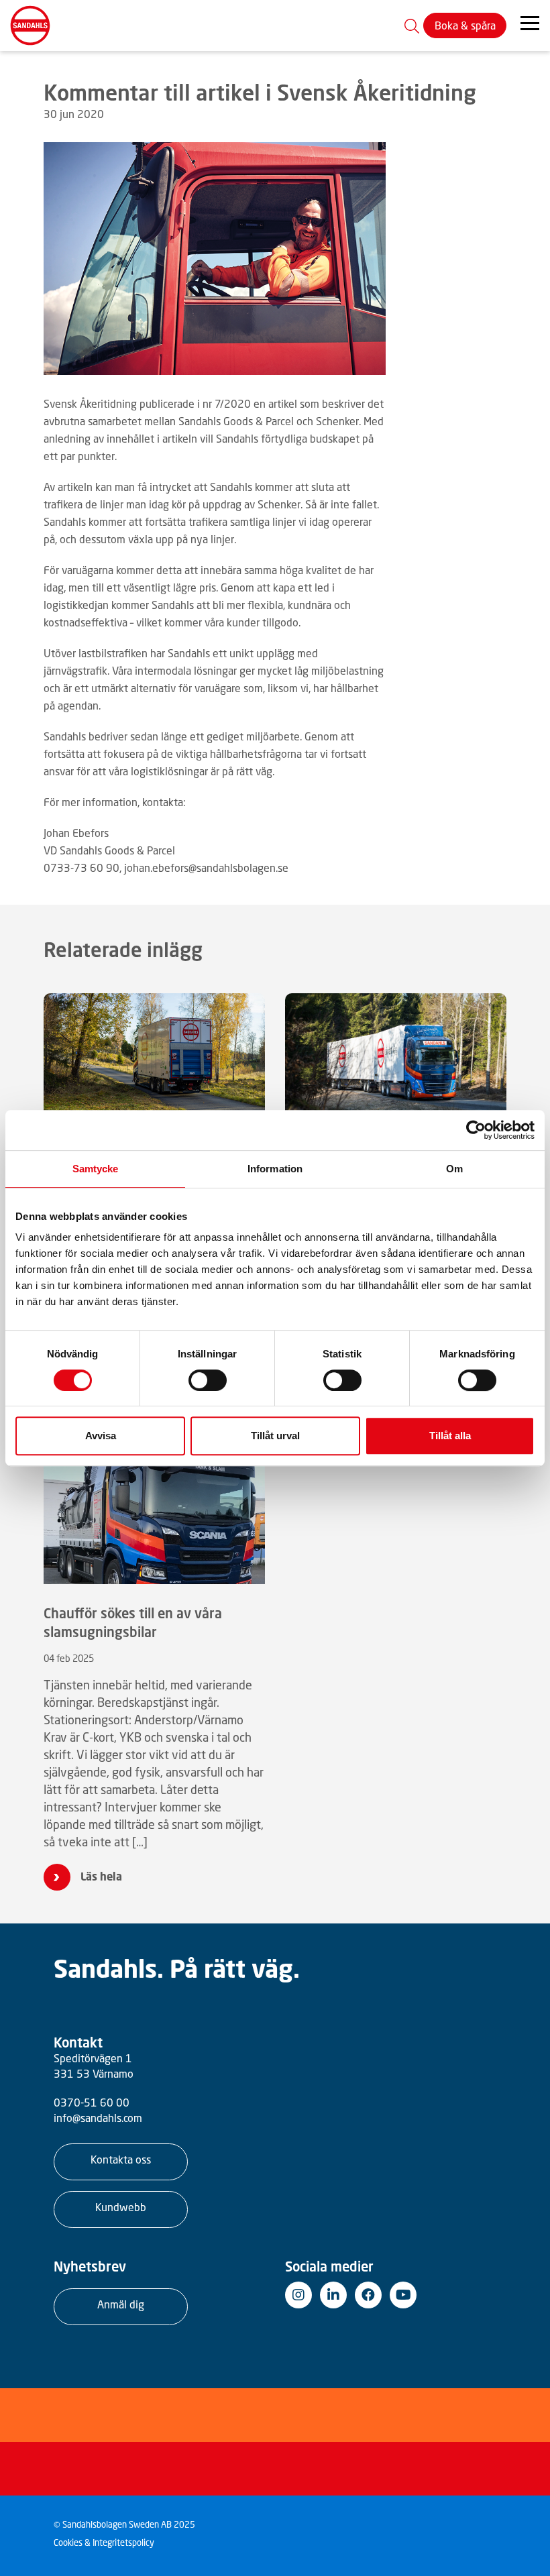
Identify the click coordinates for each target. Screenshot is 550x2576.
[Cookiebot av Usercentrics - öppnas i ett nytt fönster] (476, 1130)
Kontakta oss (121, 2160)
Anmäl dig (121, 2304)
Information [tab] (275, 1169)
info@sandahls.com (98, 2118)
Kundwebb (121, 2207)
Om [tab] (454, 1169)
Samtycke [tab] (96, 1169)
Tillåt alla (450, 1436)
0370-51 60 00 (92, 2103)
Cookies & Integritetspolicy (104, 2543)
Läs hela (101, 1877)
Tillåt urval (275, 1436)
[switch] (208, 1380)
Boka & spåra (465, 25)
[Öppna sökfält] (412, 25)
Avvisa (101, 1436)
